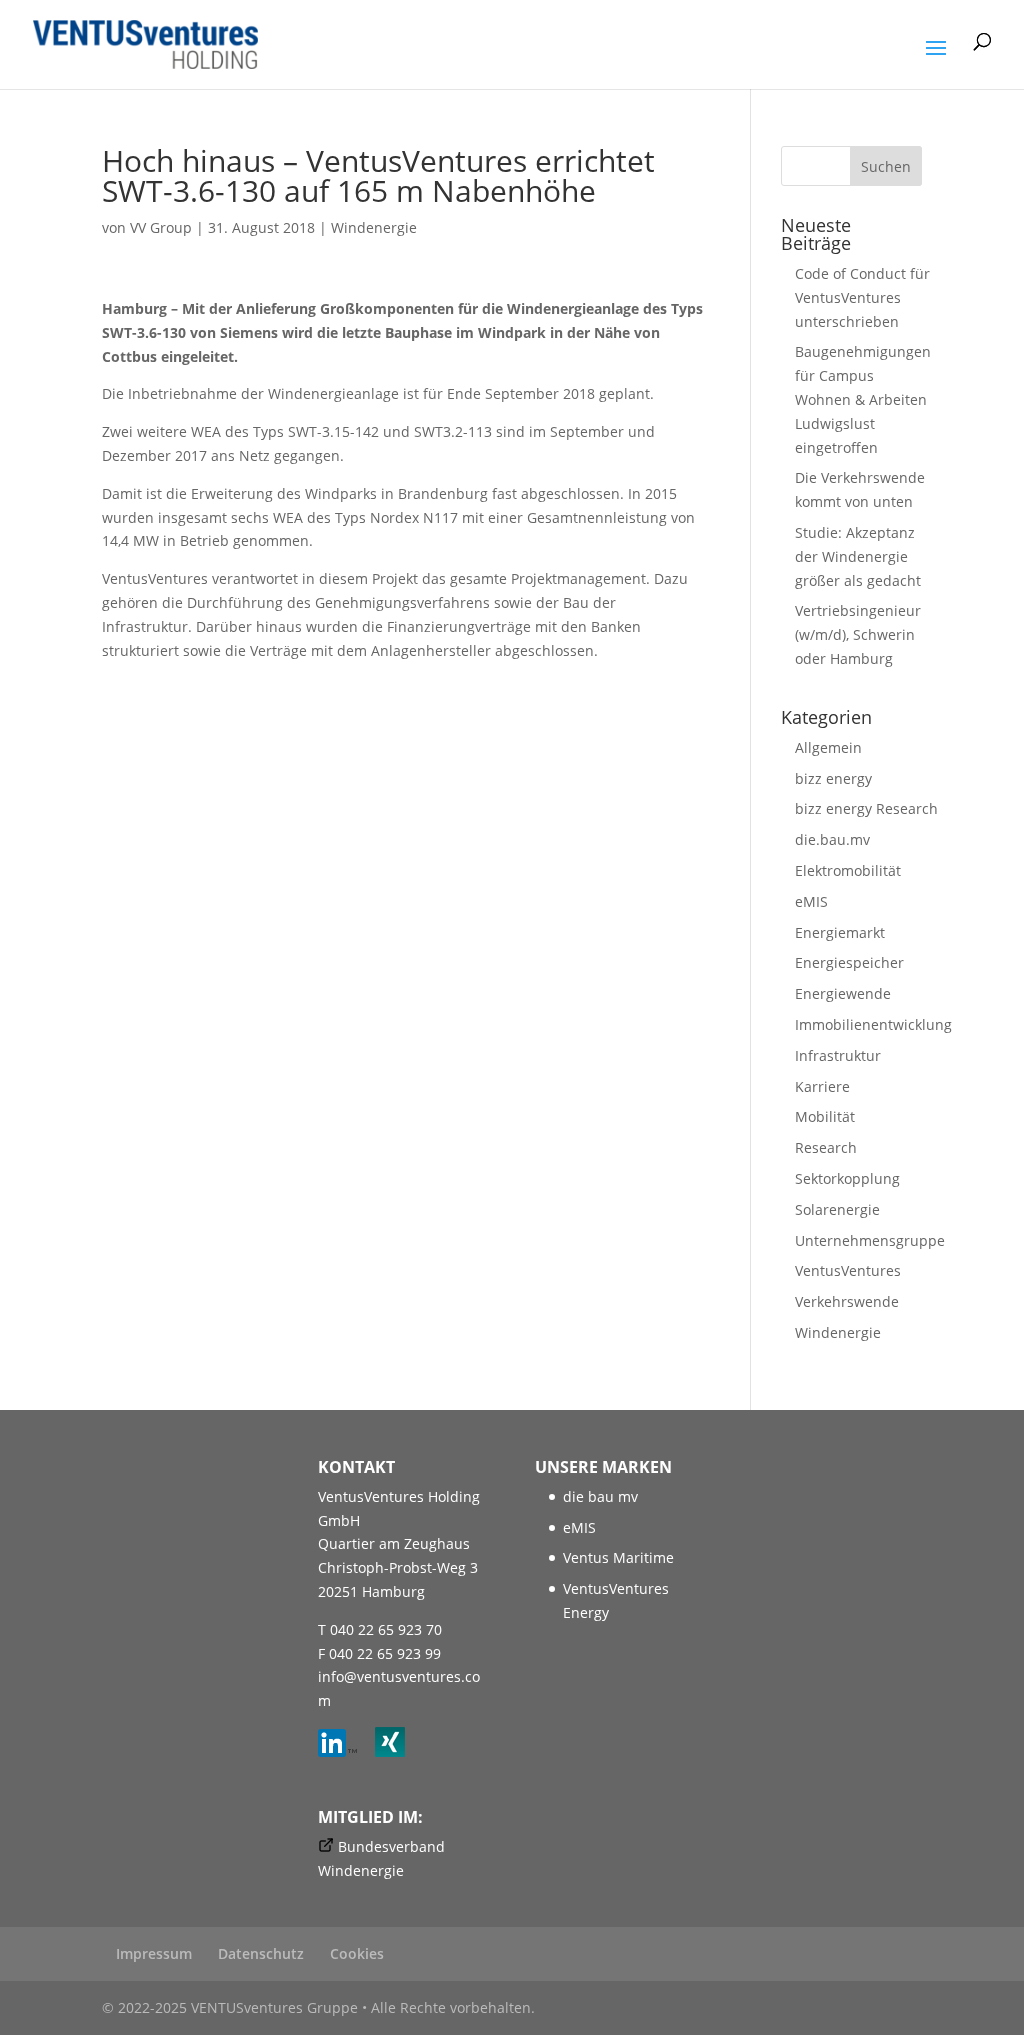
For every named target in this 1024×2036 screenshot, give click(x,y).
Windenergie (374, 227)
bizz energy (833, 778)
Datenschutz (261, 1953)
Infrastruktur (838, 1055)
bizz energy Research (866, 808)
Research (826, 1147)
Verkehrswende (847, 1301)
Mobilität (825, 1116)
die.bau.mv (832, 839)
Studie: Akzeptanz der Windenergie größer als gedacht (858, 556)
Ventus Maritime (618, 1557)
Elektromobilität (848, 870)
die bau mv (600, 1496)
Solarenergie (837, 1209)
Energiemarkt (840, 932)
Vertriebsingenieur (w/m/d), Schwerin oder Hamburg (858, 634)
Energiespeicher (849, 962)
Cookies (357, 1953)
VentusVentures (848, 1270)
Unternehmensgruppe (870, 1240)
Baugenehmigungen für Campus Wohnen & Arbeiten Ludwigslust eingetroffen (863, 399)
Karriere (822, 1086)
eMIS (811, 901)
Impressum (154, 1953)
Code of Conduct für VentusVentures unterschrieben (862, 297)
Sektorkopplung (847, 1178)
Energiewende (843, 993)
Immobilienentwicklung (873, 1024)
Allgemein (828, 747)
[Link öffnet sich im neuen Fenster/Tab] (344, 1751)
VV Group (161, 227)
